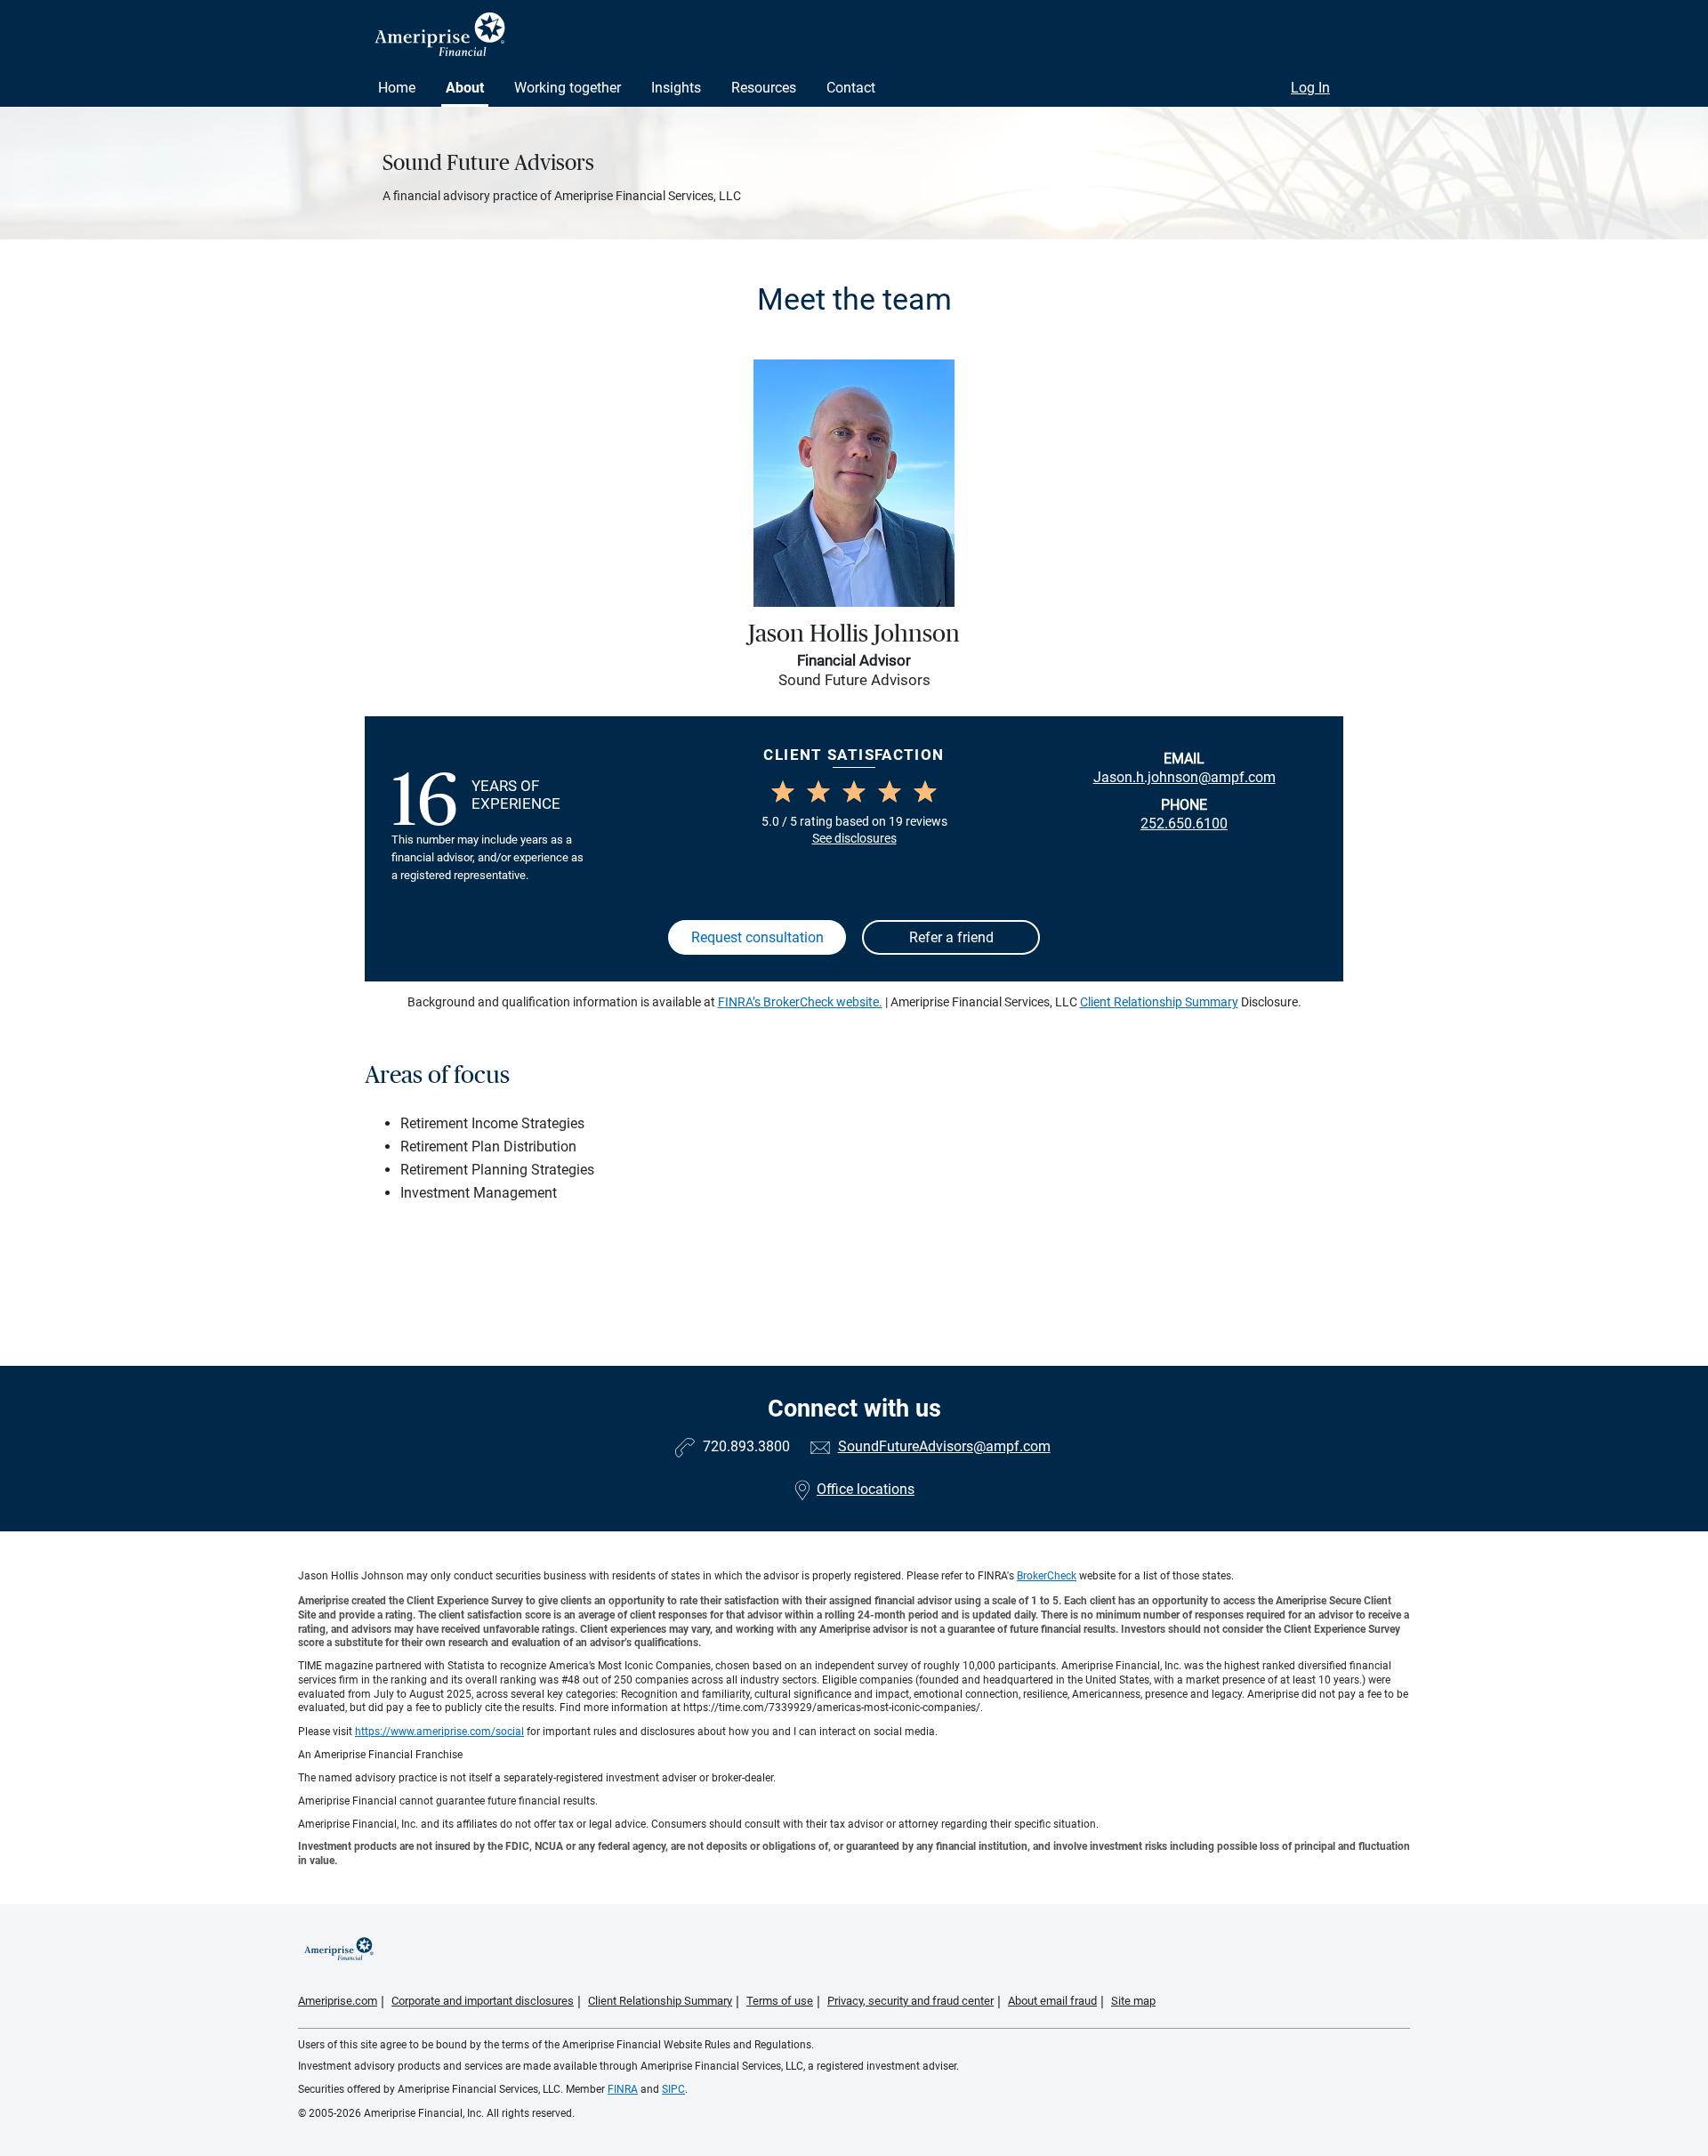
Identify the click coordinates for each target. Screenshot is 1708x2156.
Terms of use (780, 2001)
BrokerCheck (1047, 1576)
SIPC (673, 2089)
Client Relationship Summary (1159, 1002)
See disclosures (854, 838)
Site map (1133, 2001)
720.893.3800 (746, 1446)
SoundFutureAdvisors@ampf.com (944, 1446)
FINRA (623, 2089)
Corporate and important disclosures (483, 2001)
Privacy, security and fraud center (910, 2001)
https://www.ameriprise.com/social (439, 1732)
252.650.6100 (1184, 824)
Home (397, 88)
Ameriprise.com (338, 2001)
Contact (851, 88)
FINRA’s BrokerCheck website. (800, 1002)
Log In (1310, 88)
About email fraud (1052, 2001)
